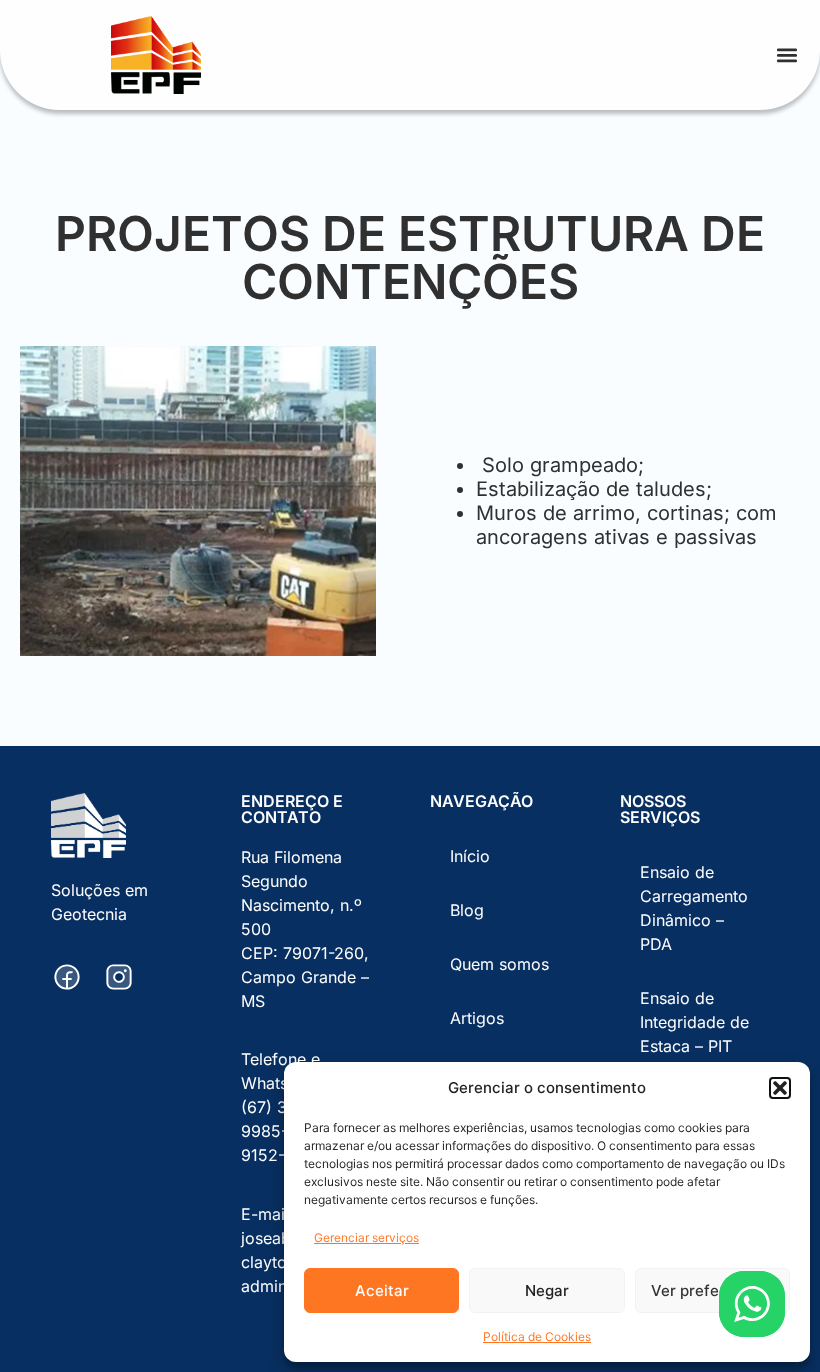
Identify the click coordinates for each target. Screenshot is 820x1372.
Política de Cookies (537, 1336)
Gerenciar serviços (366, 1237)
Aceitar (382, 1290)
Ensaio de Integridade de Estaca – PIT (694, 1022)
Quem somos (499, 964)
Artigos (477, 1018)
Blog (467, 910)
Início (470, 856)
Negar (547, 1290)
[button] (780, 1088)
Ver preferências (712, 1290)
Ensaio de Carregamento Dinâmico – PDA (694, 908)
